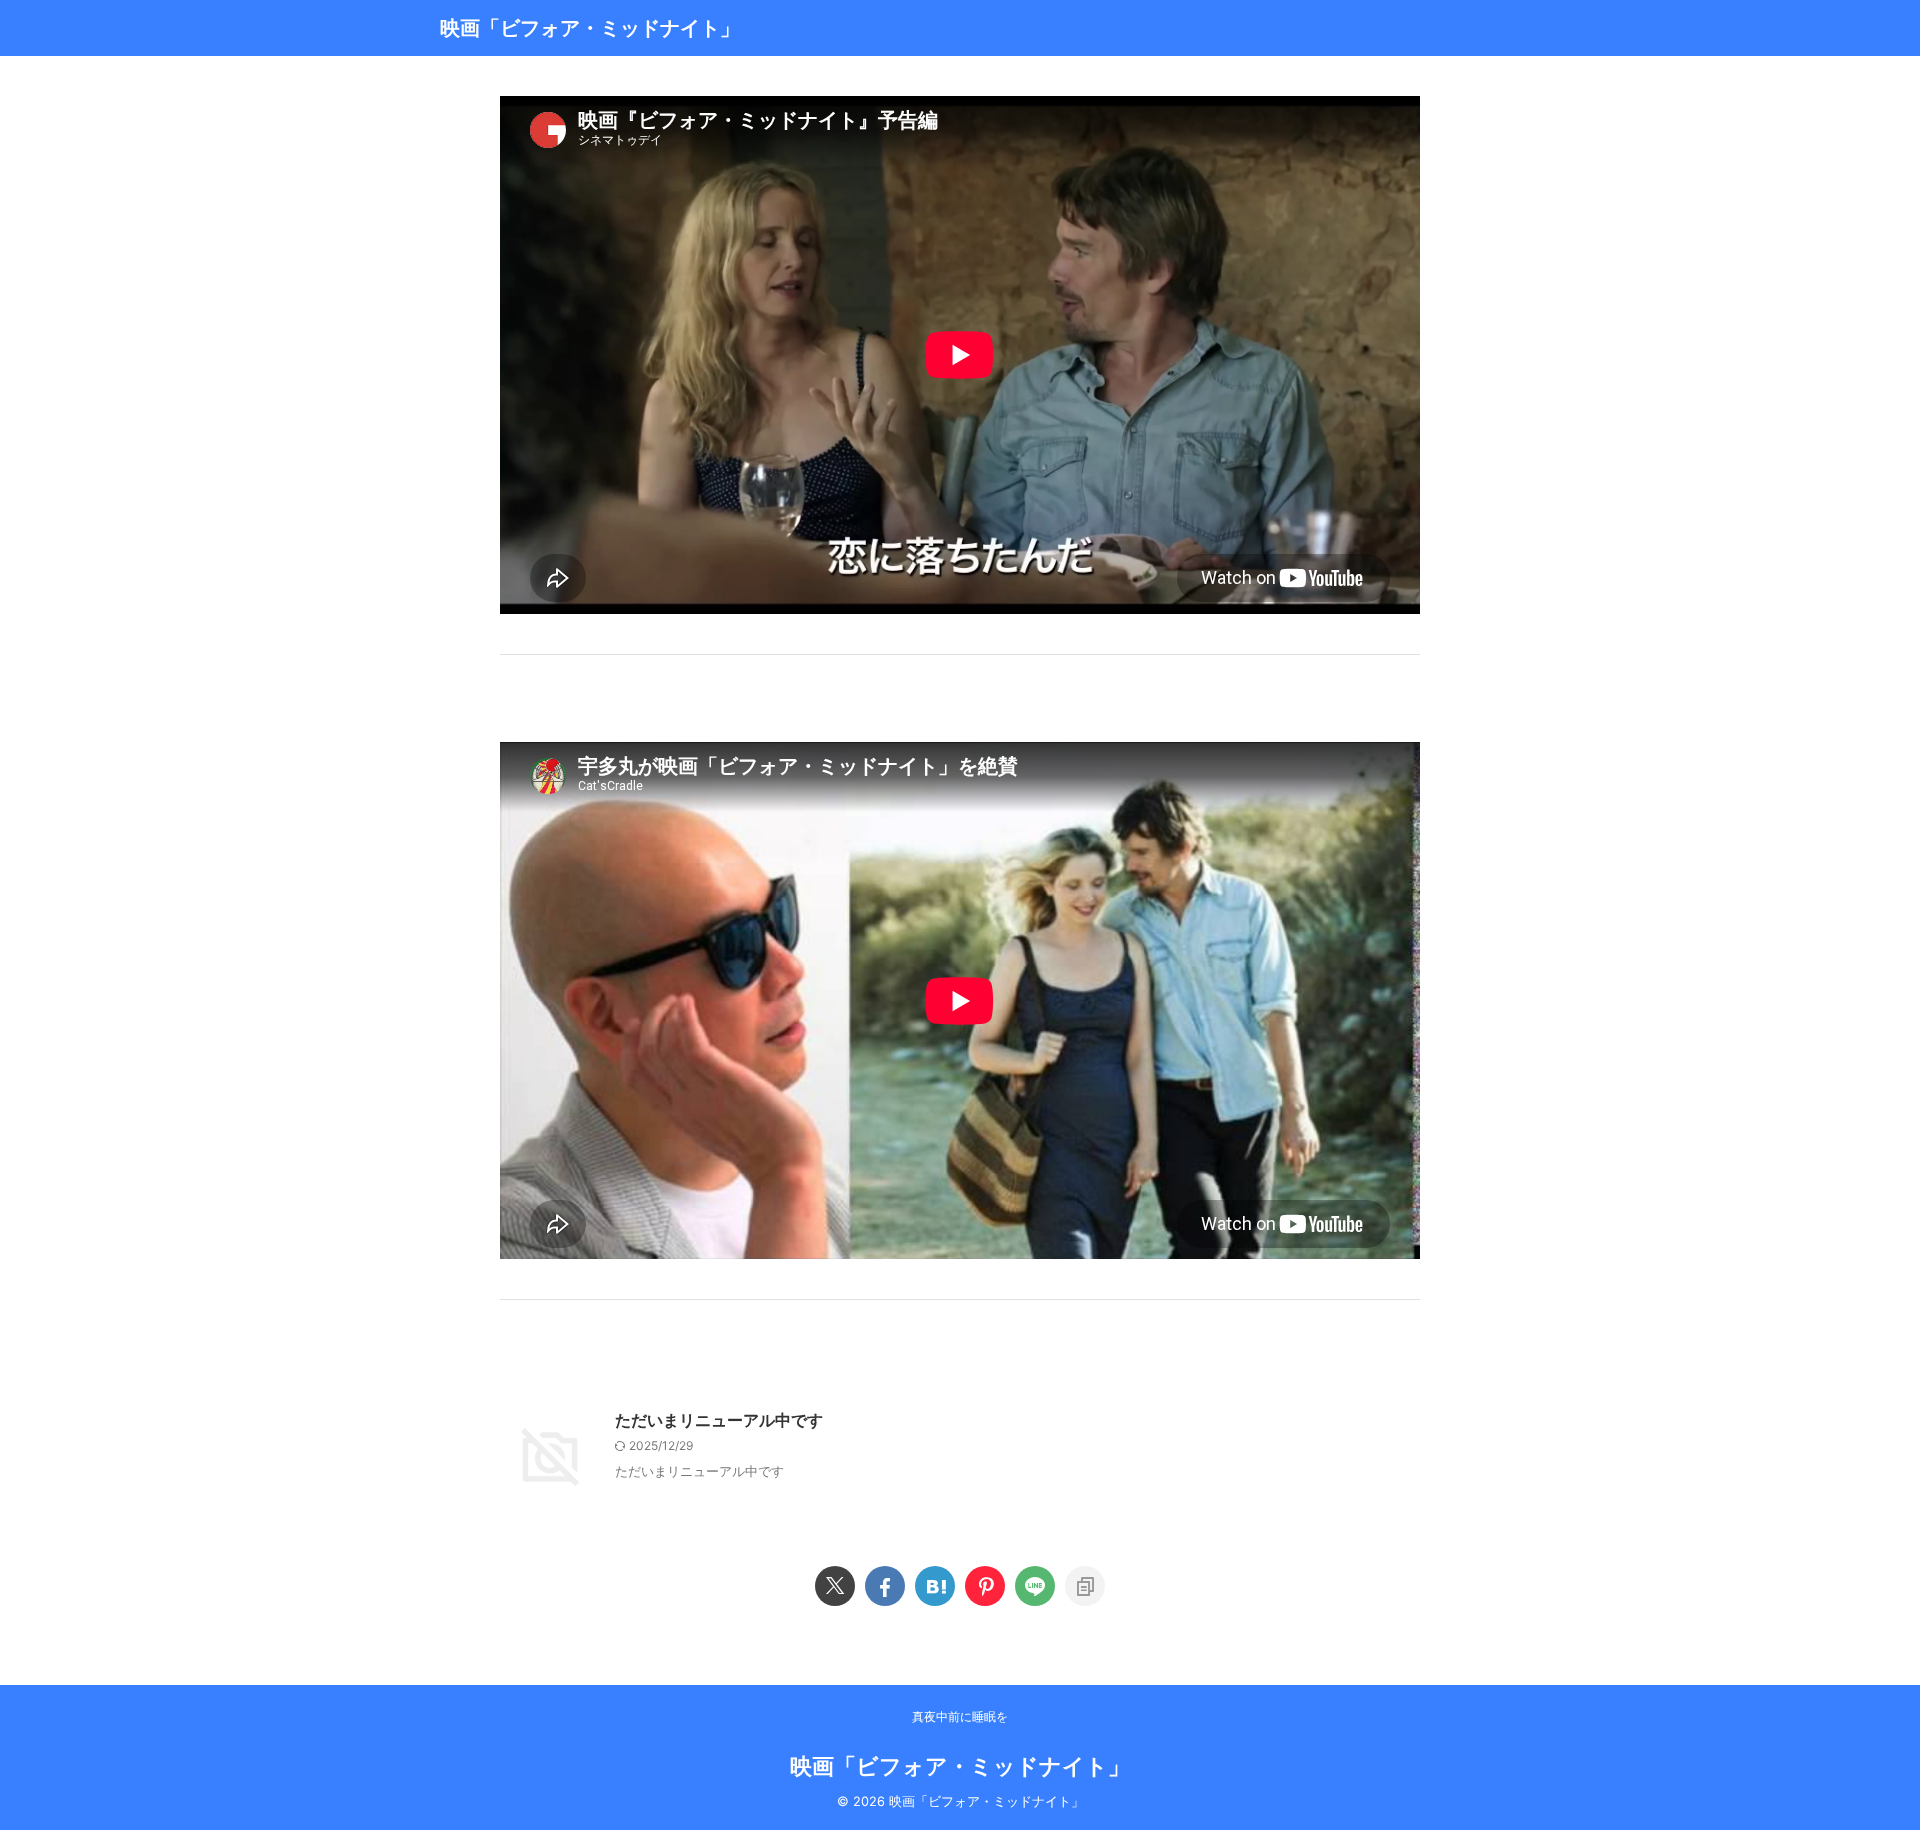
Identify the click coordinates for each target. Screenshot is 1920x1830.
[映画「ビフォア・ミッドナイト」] (935, 1586)
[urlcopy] (1085, 1586)
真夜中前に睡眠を (960, 1716)
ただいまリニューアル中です (719, 1420)
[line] (1035, 1586)
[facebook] (885, 1586)
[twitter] (835, 1586)
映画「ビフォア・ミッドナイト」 (590, 28)
